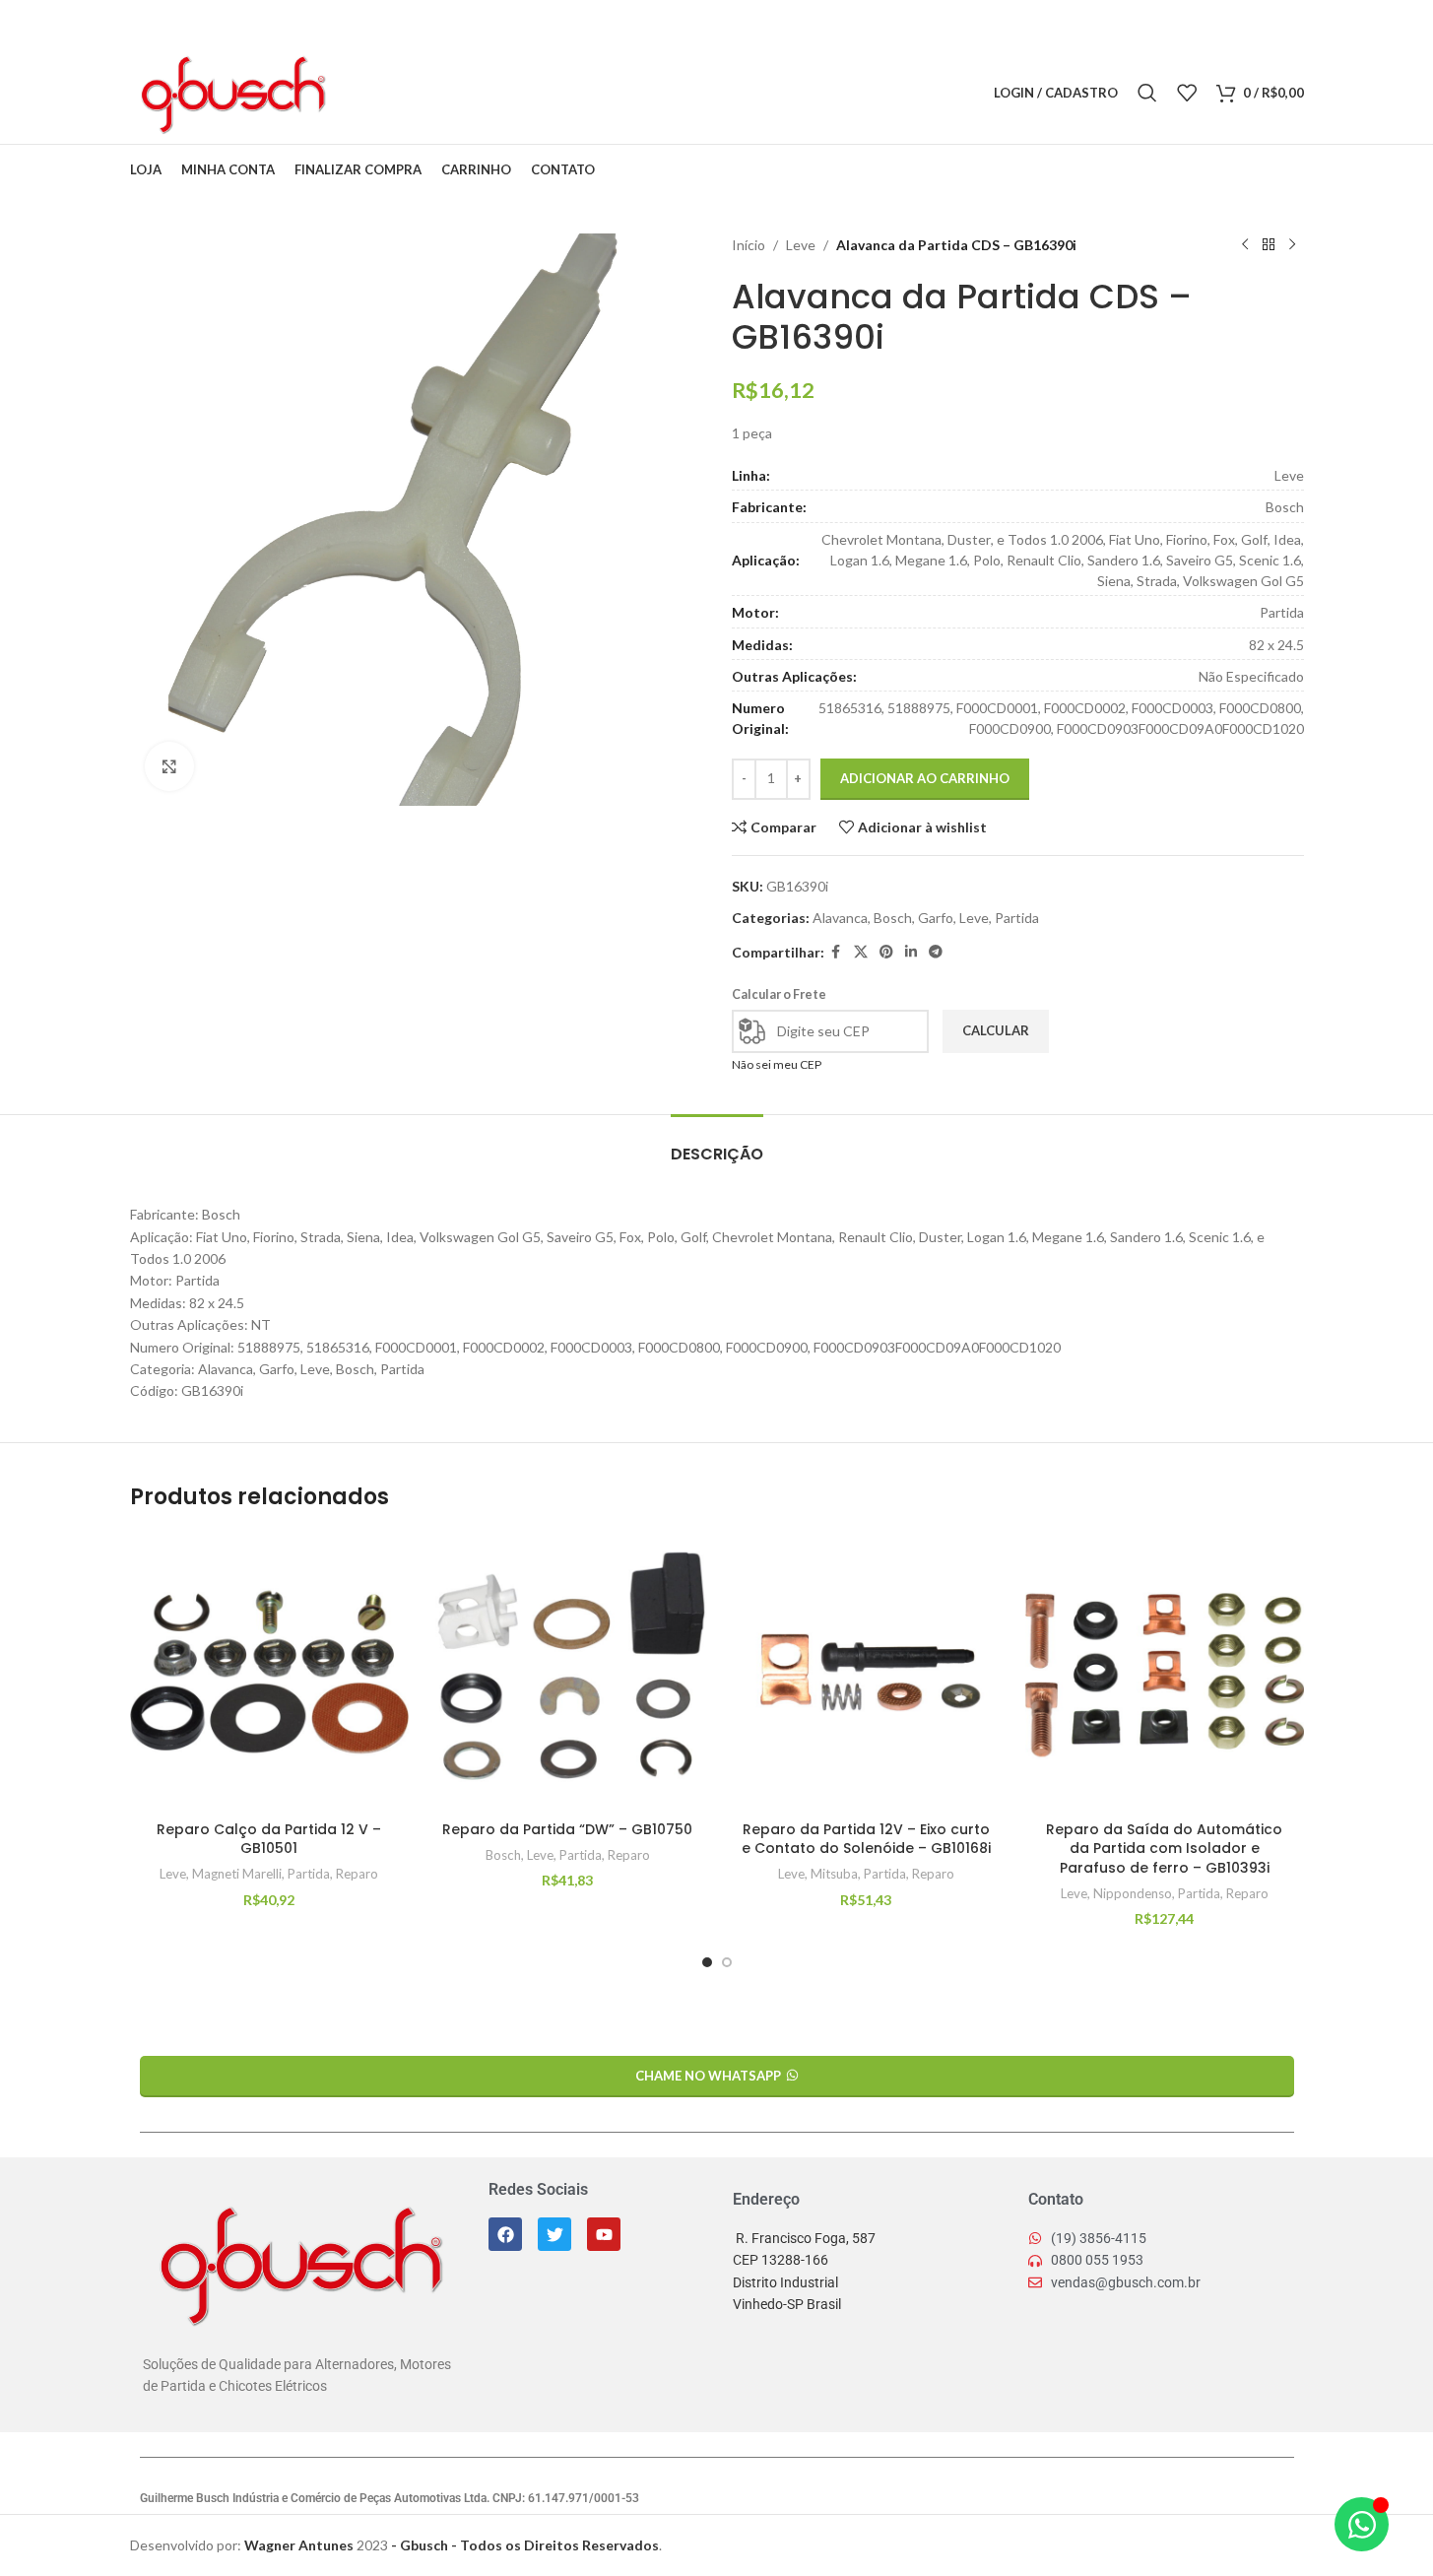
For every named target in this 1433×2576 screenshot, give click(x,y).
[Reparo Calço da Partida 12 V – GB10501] (269, 1672)
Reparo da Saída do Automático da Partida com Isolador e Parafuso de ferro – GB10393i (1164, 1849)
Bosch (893, 918)
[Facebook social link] (364, 93)
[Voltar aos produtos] (1269, 245)
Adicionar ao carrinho (925, 778)
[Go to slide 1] (707, 1962)
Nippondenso (1133, 1893)
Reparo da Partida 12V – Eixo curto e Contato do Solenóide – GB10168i (866, 1839)
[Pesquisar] (1147, 93)
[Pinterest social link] (415, 93)
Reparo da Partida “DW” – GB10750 (567, 1829)
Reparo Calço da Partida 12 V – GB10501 (269, 1839)
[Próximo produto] (1292, 245)
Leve (801, 245)
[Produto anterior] (1245, 245)
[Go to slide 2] (727, 1962)
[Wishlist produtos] (1187, 93)
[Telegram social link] (464, 93)
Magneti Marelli (237, 1874)
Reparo (357, 1874)
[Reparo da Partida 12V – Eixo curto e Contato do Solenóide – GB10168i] (866, 1672)
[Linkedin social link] (439, 93)
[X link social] (389, 93)
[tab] (717, 1144)
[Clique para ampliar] (169, 766)
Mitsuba (834, 1874)
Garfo (936, 918)
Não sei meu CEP (777, 1064)
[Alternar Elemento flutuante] (1362, 2524)
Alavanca (840, 918)
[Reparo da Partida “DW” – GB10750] (568, 1672)
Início (749, 245)
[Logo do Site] (232, 91)
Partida (1017, 918)
